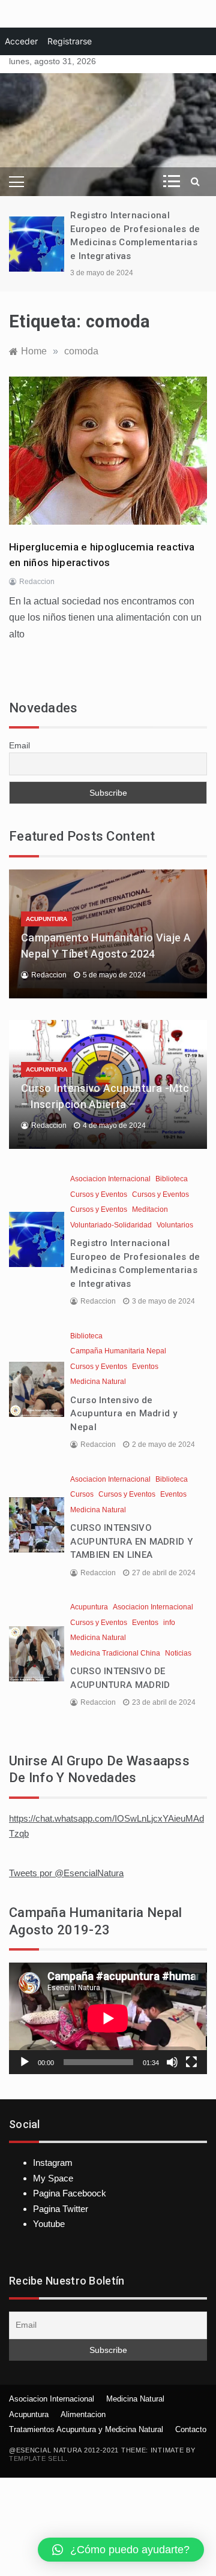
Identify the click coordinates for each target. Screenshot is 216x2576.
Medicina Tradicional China (115, 1653)
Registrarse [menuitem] (70, 41)
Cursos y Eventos (99, 1194)
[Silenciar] (172, 2062)
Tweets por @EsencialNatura (66, 1873)
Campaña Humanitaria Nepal (118, 1351)
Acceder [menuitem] (21, 41)
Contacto (191, 2429)
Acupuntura (46, 919)
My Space (53, 2178)
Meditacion (150, 1209)
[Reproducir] (25, 2062)
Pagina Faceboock (70, 2193)
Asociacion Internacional (110, 1179)
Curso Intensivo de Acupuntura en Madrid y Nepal (124, 1414)
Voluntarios (175, 1225)
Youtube (49, 2224)
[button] (121, 2550)
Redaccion (37, 582)
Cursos (82, 1494)
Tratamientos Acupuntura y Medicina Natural (86, 2429)
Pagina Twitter (61, 2209)
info (169, 1623)
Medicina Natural (98, 1382)
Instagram (53, 2163)
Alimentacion (83, 2414)
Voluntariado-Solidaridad (111, 1225)
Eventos (145, 1367)
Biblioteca (172, 1179)
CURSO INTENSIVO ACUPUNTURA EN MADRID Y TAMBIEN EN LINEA (131, 1541)
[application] (108, 2018)
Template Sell (37, 2458)
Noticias (178, 1653)
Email (19, 745)
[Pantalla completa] (191, 2062)
